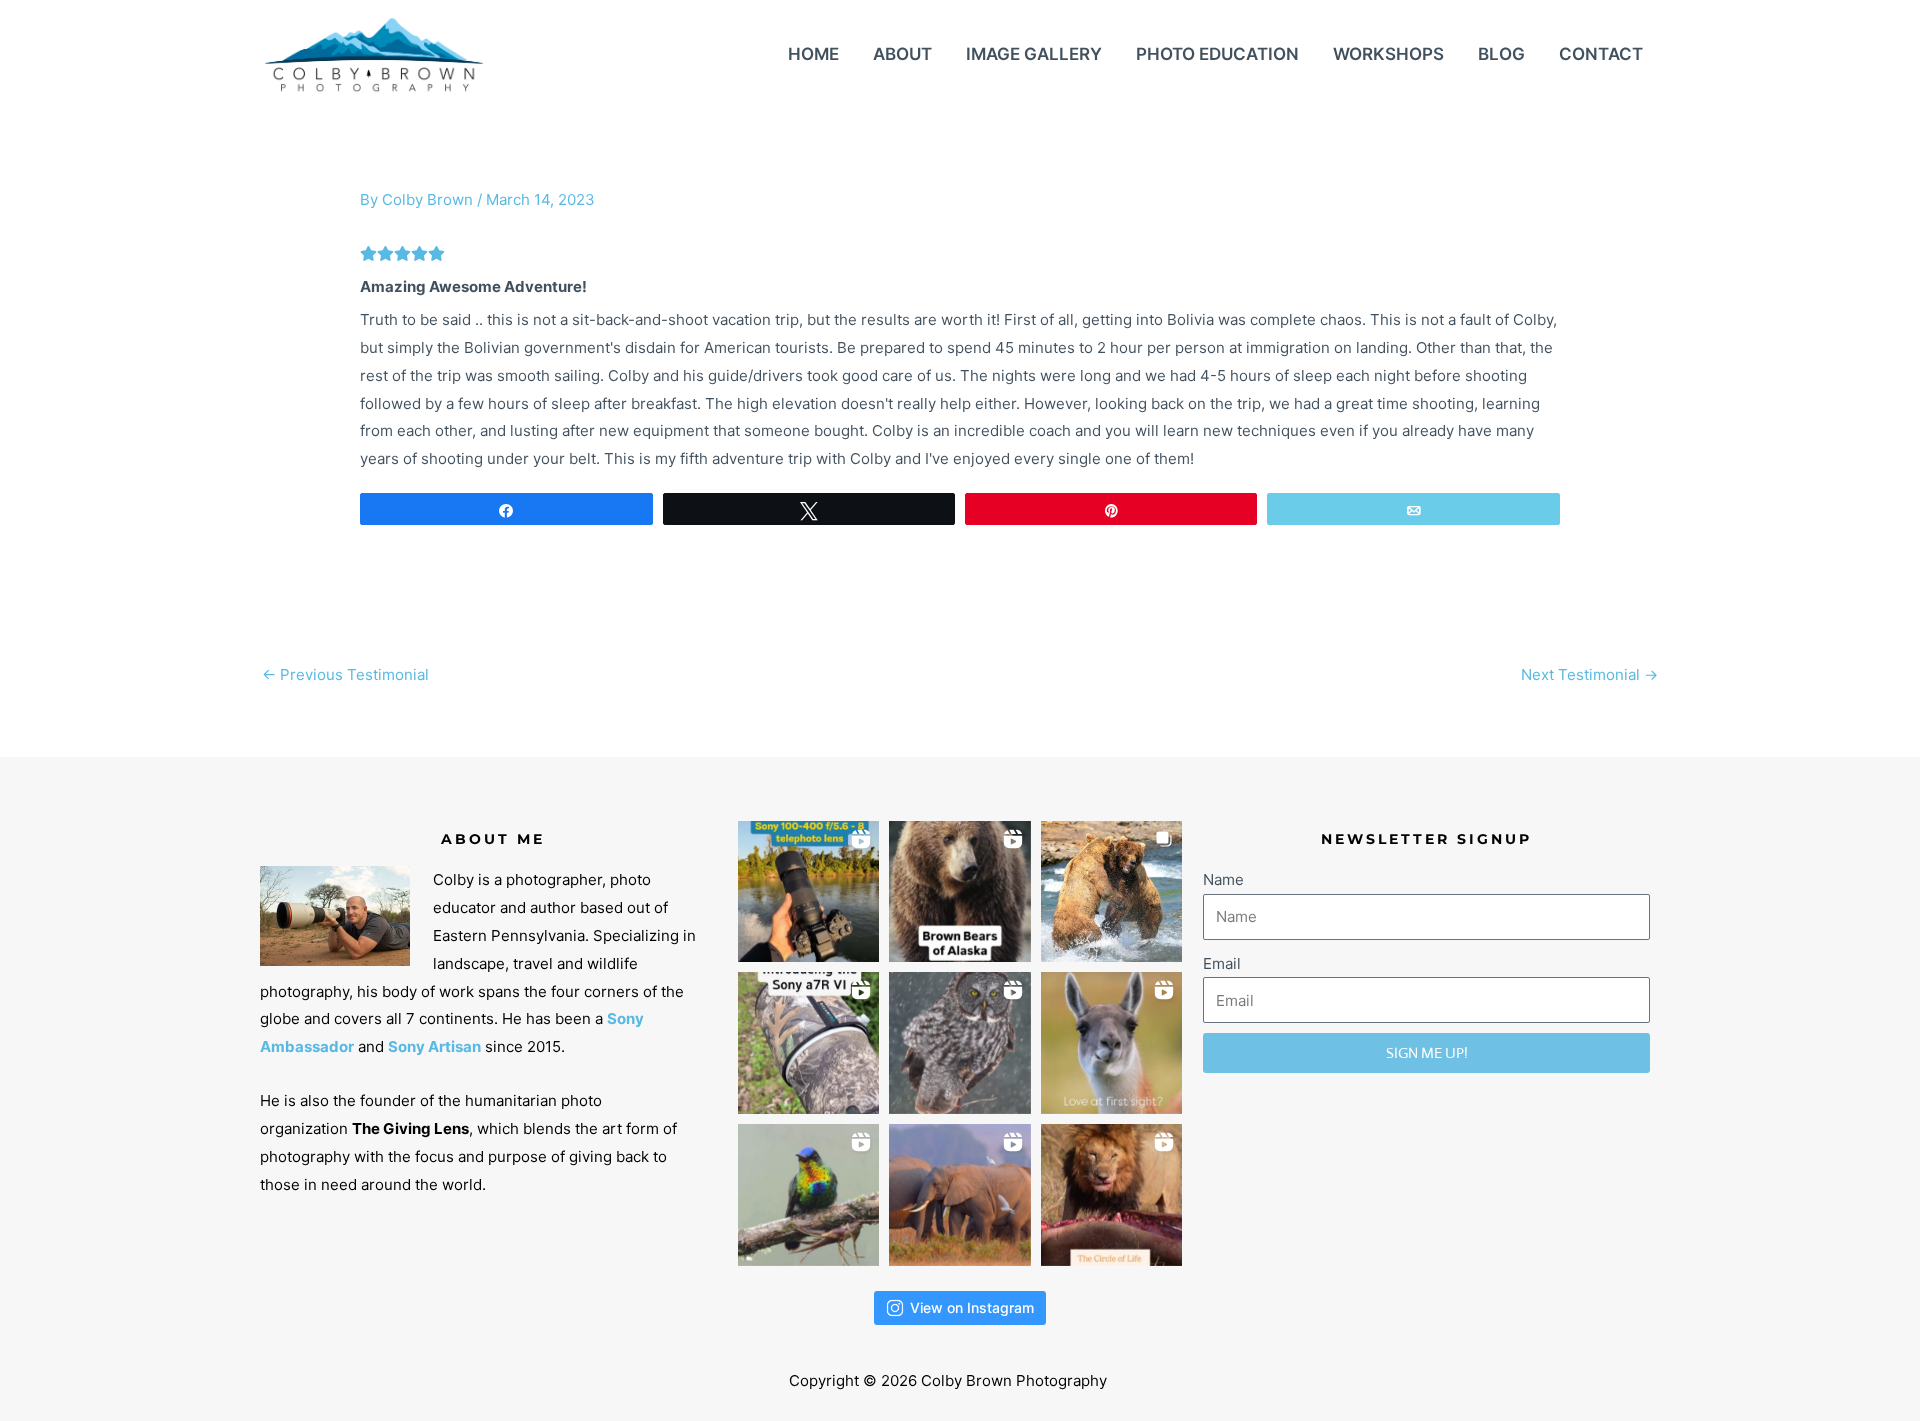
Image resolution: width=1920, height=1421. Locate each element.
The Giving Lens (410, 1128)
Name (1223, 879)
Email (1222, 963)
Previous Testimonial (345, 674)
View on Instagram (972, 1307)
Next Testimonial (1589, 674)
